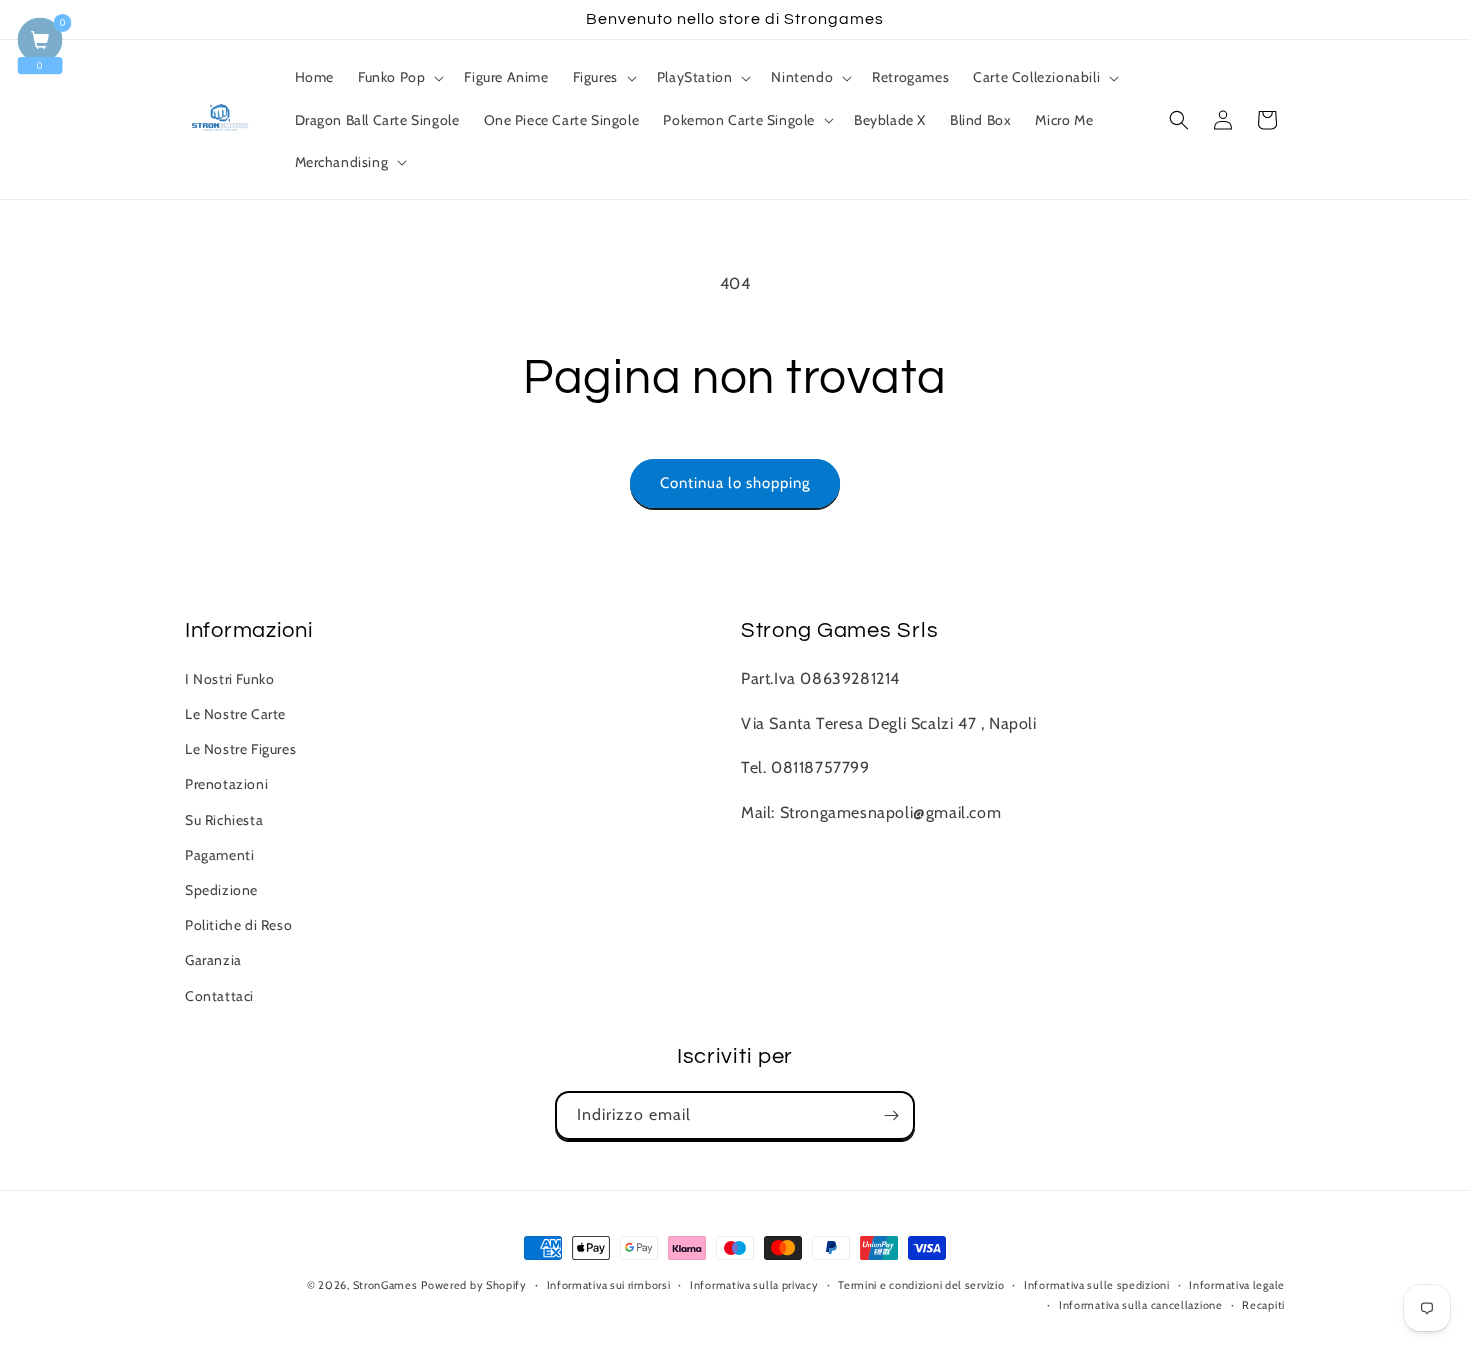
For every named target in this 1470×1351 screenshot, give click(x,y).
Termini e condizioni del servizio (921, 1285)
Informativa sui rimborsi (609, 1285)
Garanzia (213, 960)
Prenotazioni (226, 784)
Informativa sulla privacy (754, 1285)
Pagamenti (219, 855)
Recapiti (1263, 1305)
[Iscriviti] (891, 1115)
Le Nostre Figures (240, 749)
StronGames (385, 1285)
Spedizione (221, 890)
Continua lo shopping (735, 483)
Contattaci (219, 996)
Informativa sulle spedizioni (1097, 1285)
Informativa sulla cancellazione (1141, 1305)
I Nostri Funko (229, 679)
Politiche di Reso (238, 925)
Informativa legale (1237, 1285)
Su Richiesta (224, 820)
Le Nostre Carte (235, 714)
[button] (399, 77)
